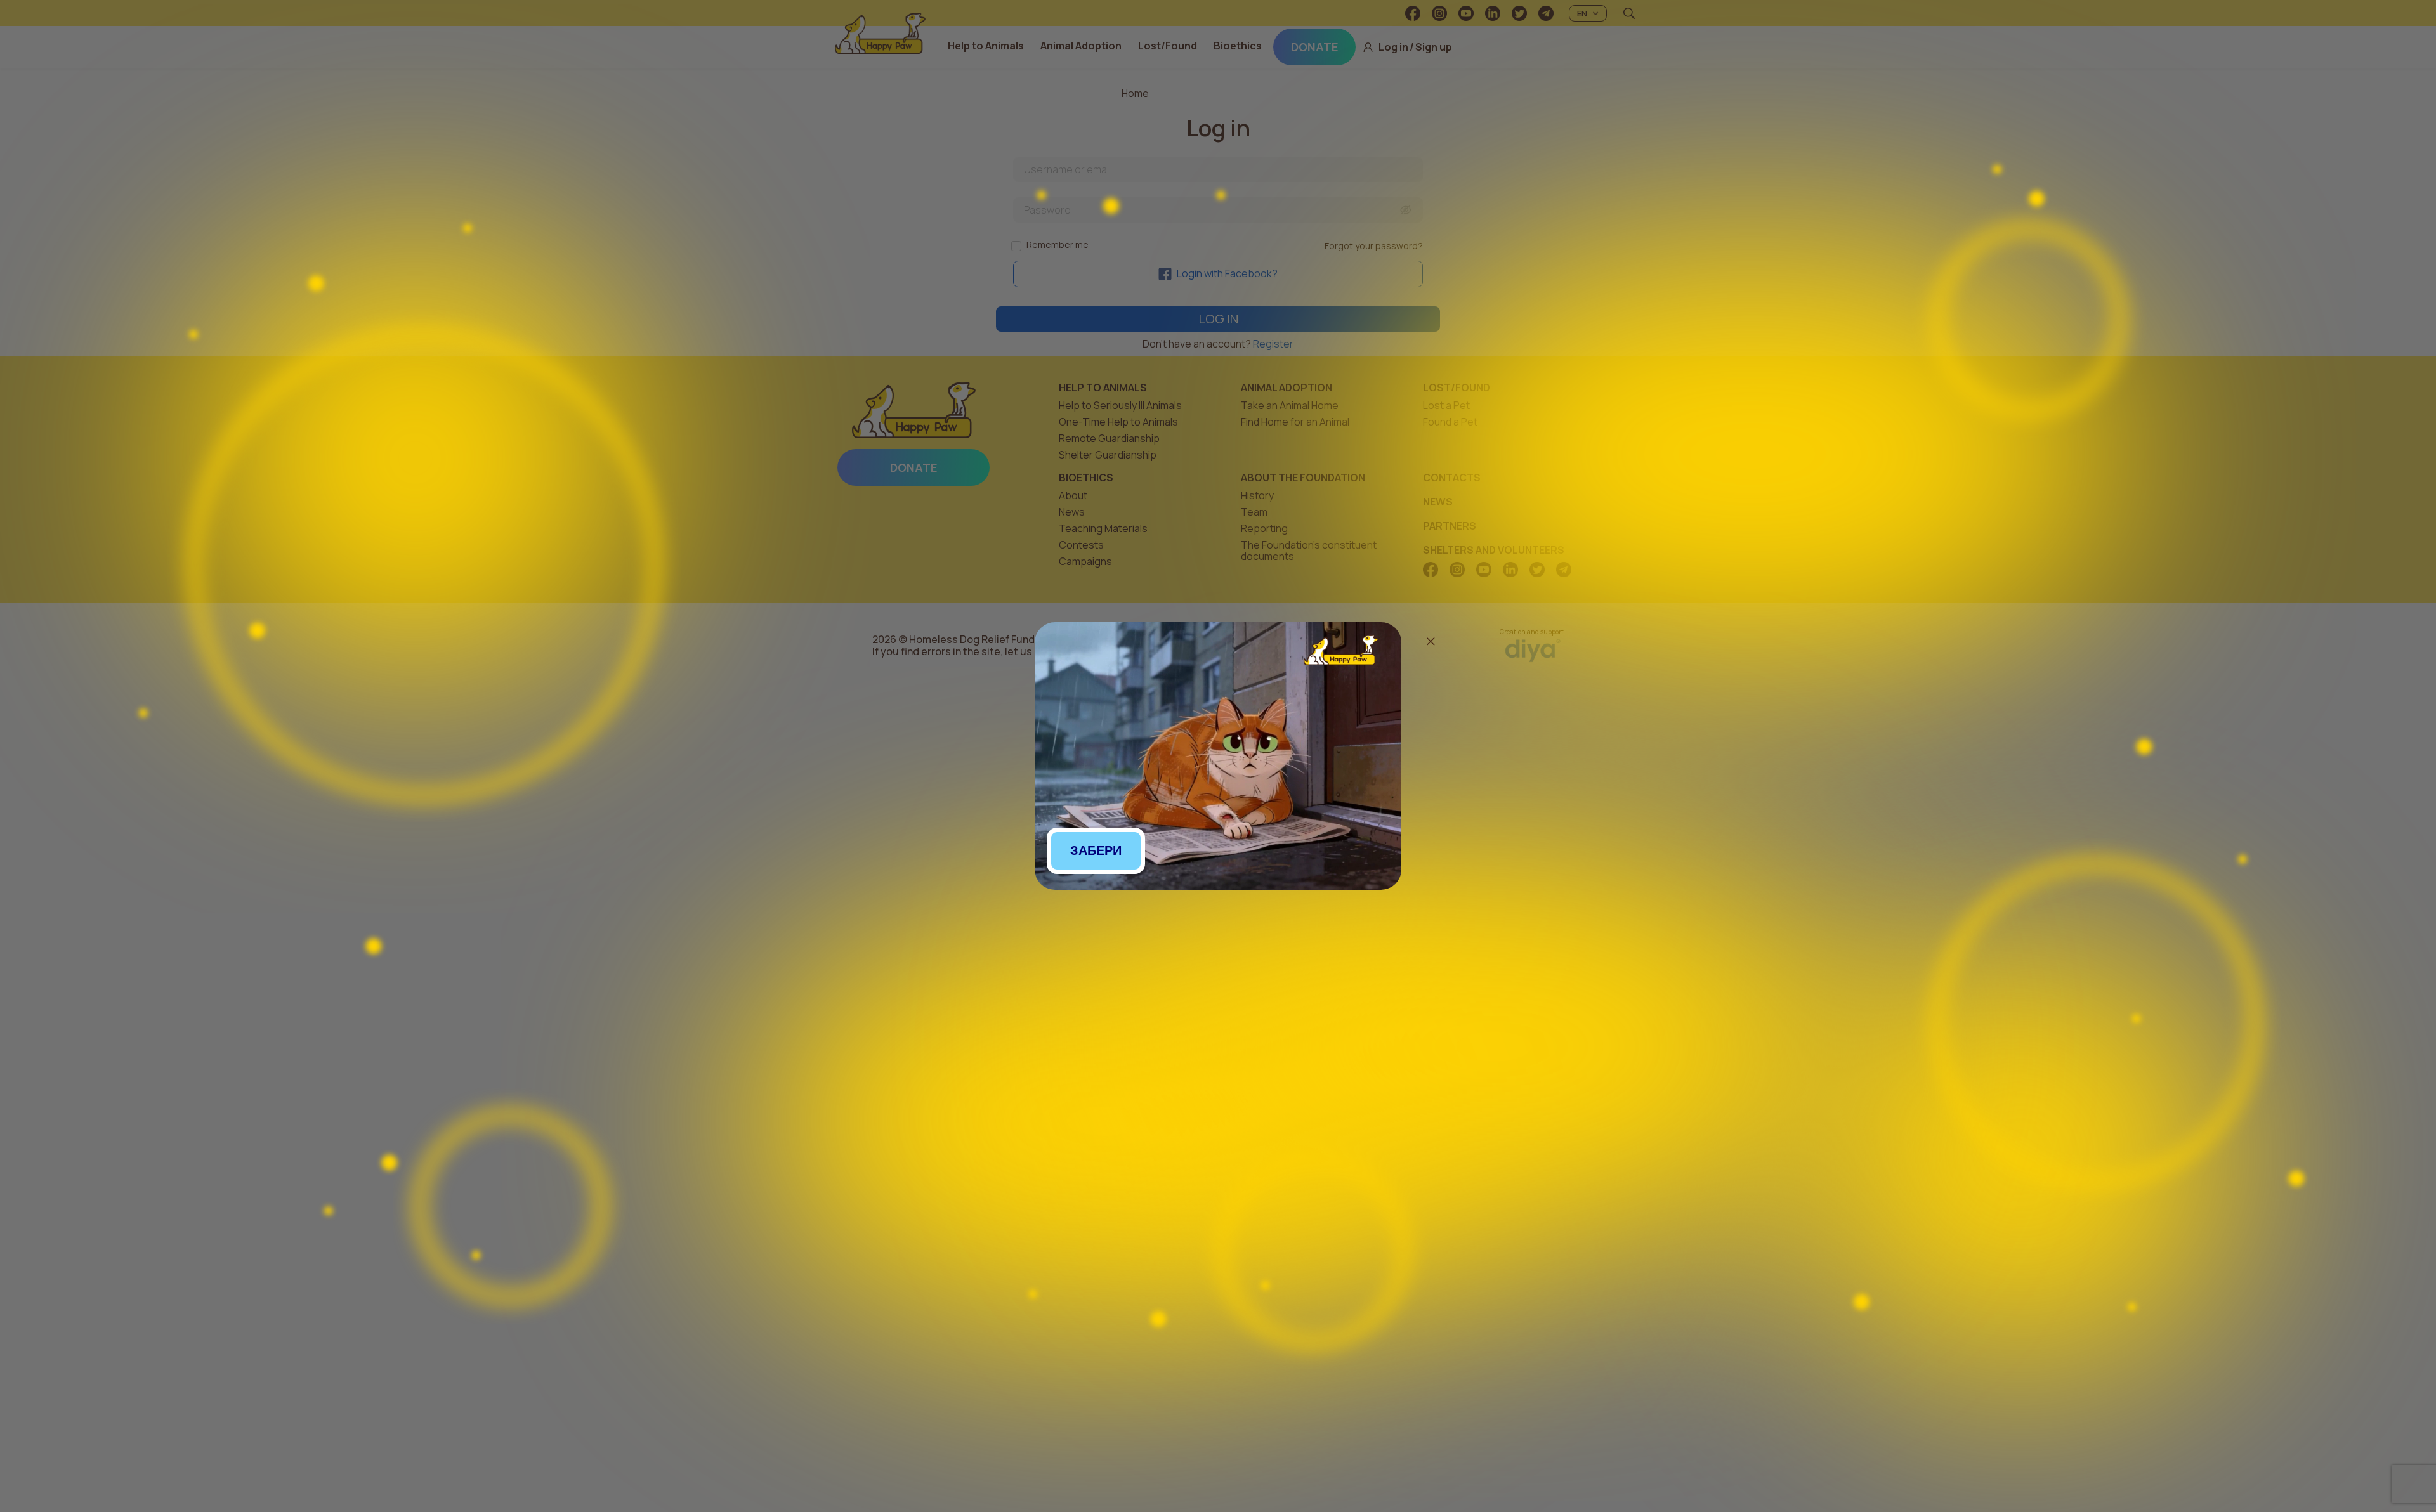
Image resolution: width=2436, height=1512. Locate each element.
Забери (1096, 850)
